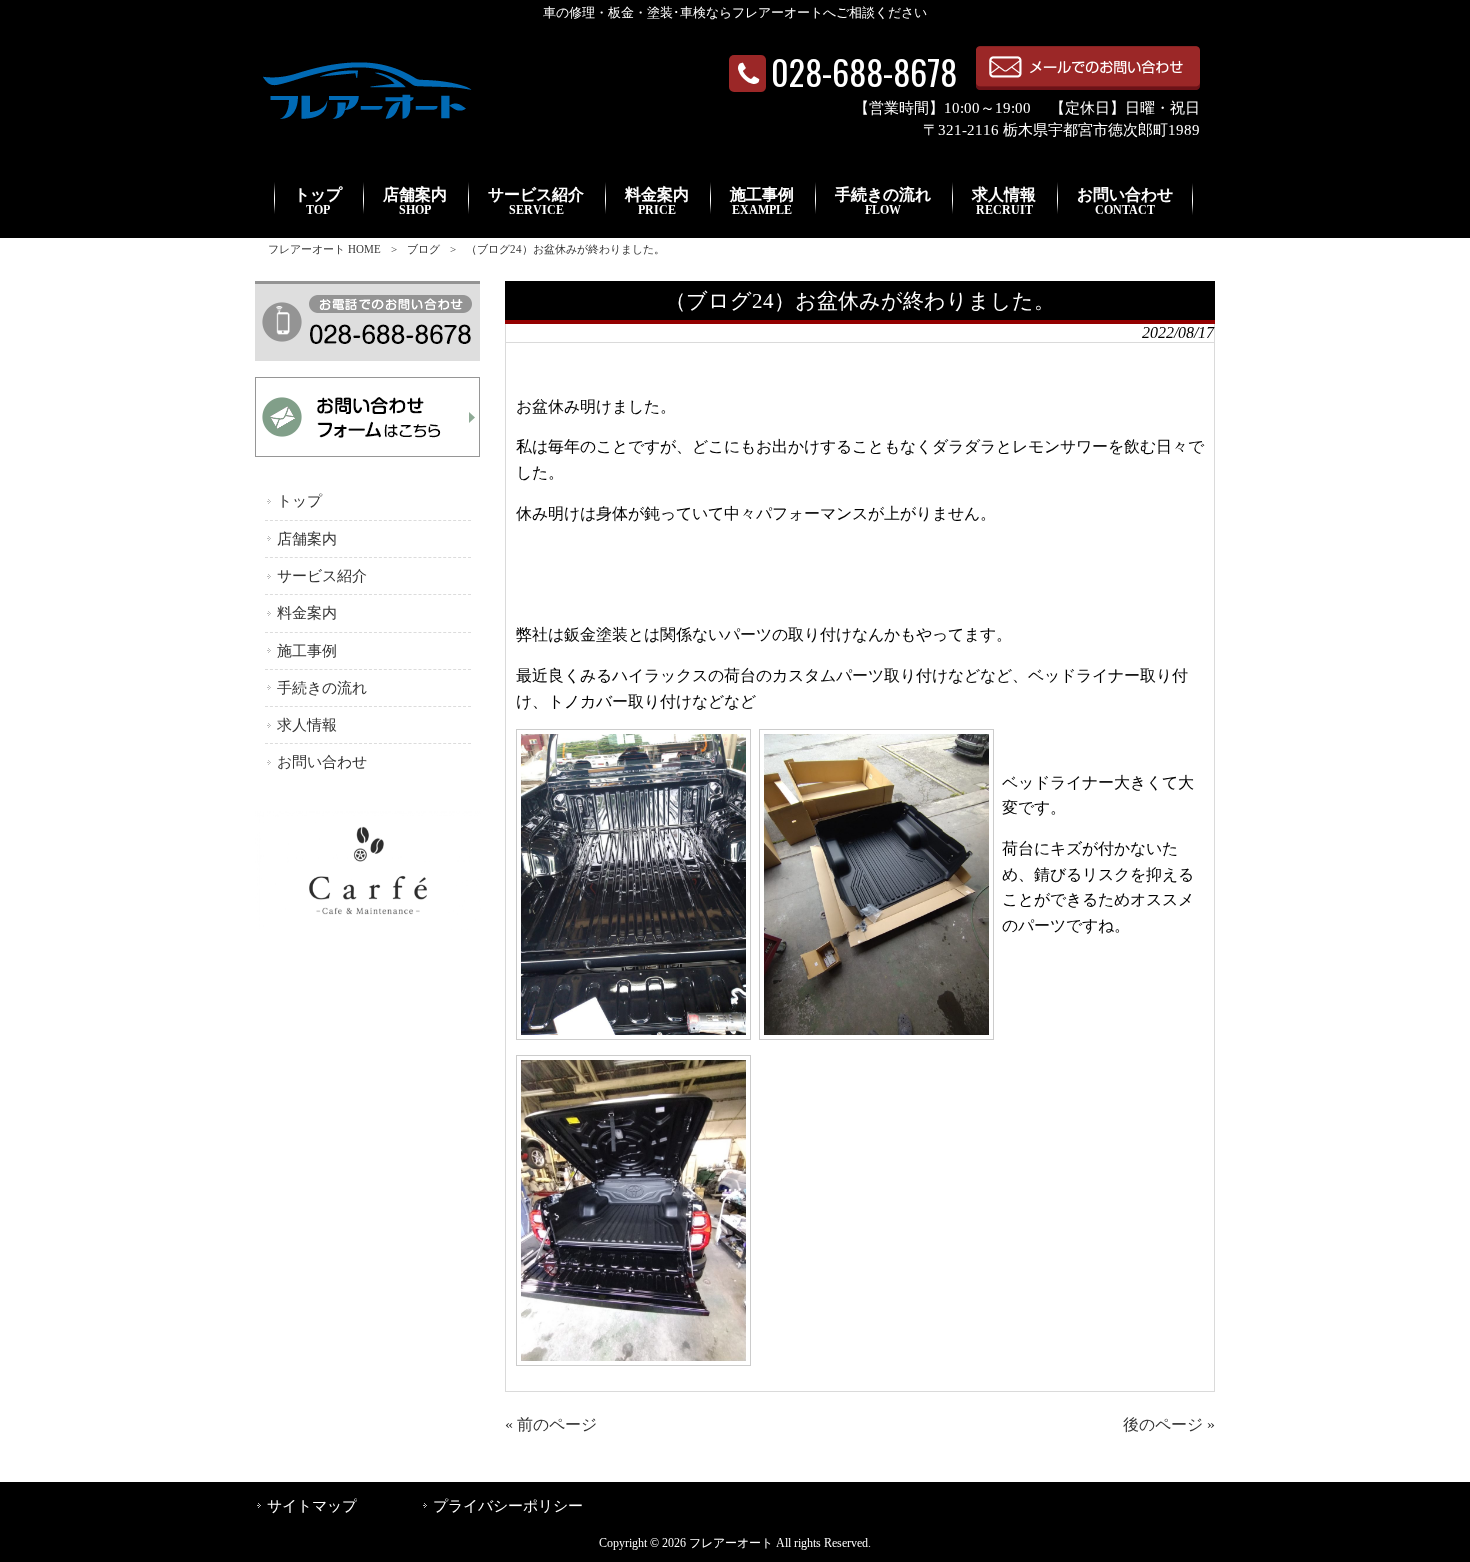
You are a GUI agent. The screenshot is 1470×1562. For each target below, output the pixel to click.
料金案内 (307, 613)
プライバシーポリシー (508, 1506)
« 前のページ (551, 1424)
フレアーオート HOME (324, 249)
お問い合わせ (322, 762)
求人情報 (307, 725)
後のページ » (1169, 1424)
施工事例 (307, 651)
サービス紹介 (322, 576)
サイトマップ (312, 1506)
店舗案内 (307, 539)
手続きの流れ (322, 688)
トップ (299, 501)
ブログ (423, 249)
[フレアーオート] (365, 119)
